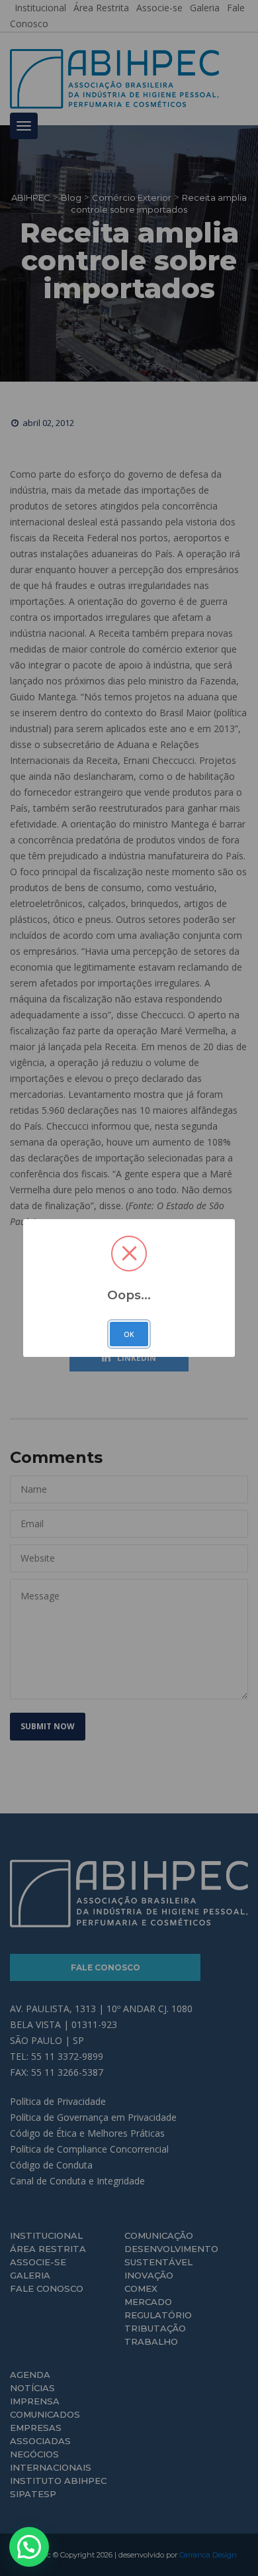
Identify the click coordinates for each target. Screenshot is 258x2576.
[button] (29, 2547)
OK (129, 1334)
